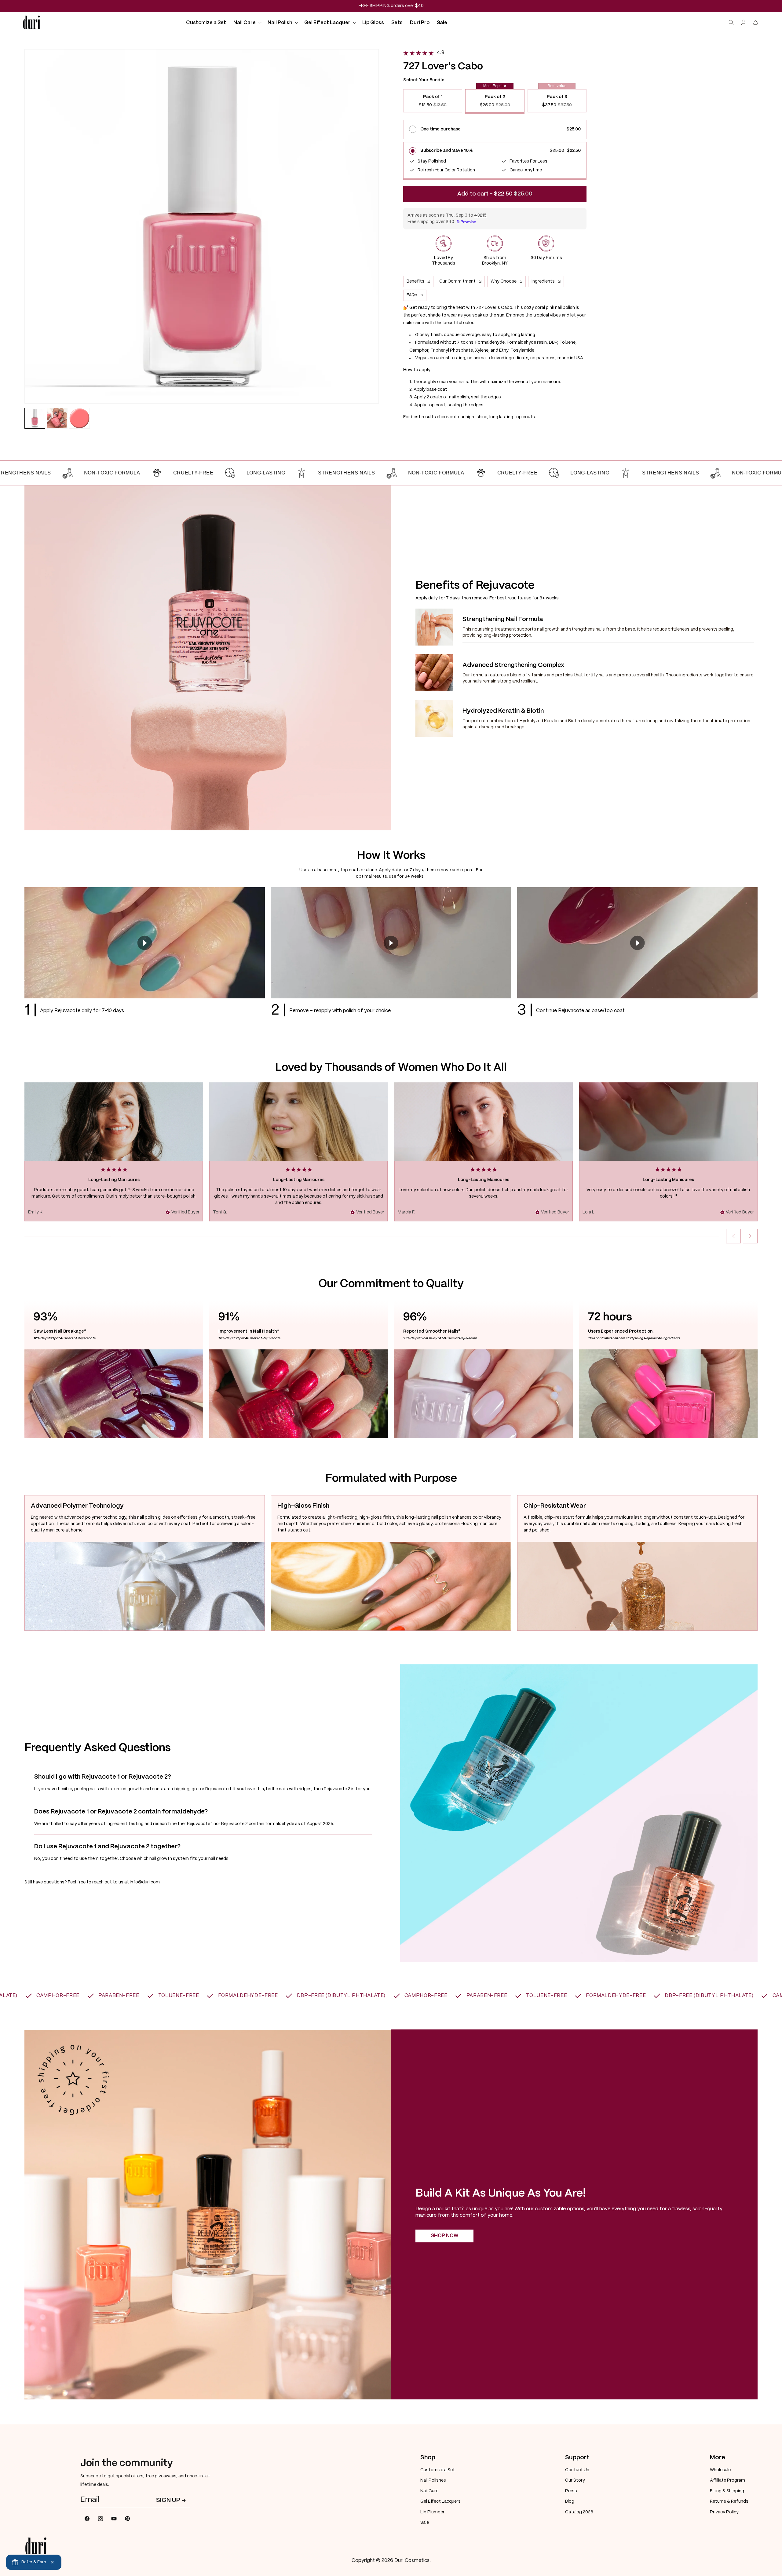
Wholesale (720, 2470)
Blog (570, 2501)
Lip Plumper (432, 2512)
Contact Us (577, 2470)
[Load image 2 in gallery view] (57, 418)
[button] (247, 23)
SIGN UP (168, 2500)
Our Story (575, 2480)
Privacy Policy (724, 2512)
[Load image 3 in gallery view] (79, 418)
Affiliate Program (727, 2480)
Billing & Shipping (727, 2491)
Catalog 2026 (579, 2512)
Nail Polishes (433, 2480)
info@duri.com (145, 1882)
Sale (425, 2523)
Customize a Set (438, 2470)
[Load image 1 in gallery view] (35, 418)
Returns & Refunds (729, 2501)
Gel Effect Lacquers (440, 2501)
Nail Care (429, 2491)
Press (571, 2491)
